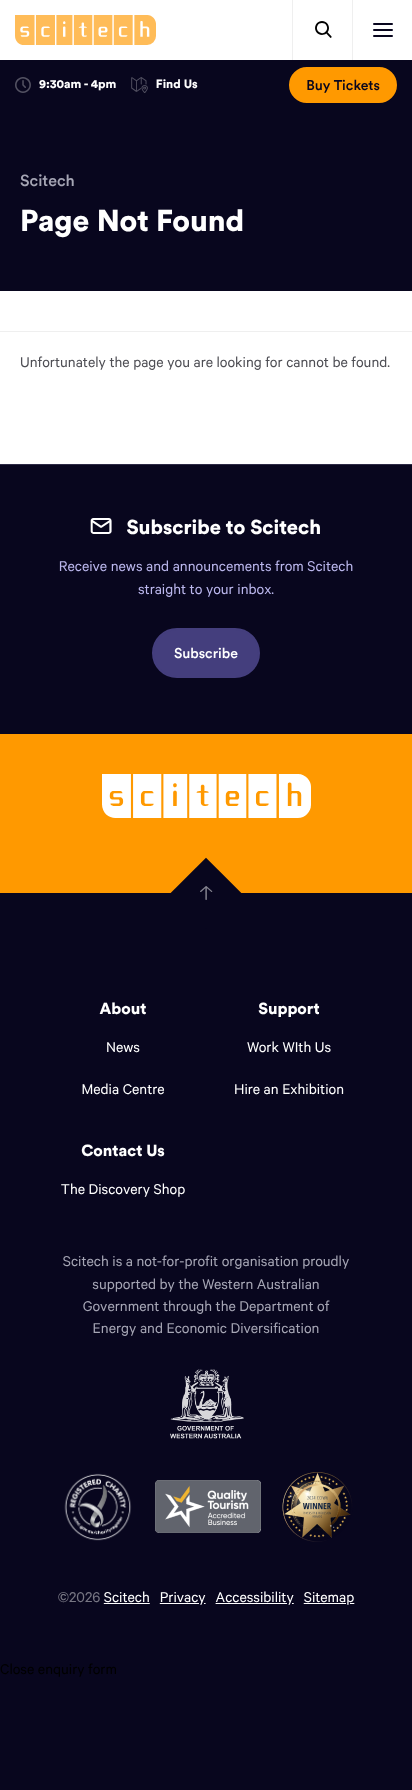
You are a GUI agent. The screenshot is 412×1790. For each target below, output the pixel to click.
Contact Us (123, 1151)
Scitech (47, 181)
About (123, 1009)
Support (288, 1009)
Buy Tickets (343, 85)
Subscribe (206, 653)
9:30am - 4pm (77, 84)
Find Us (177, 85)
